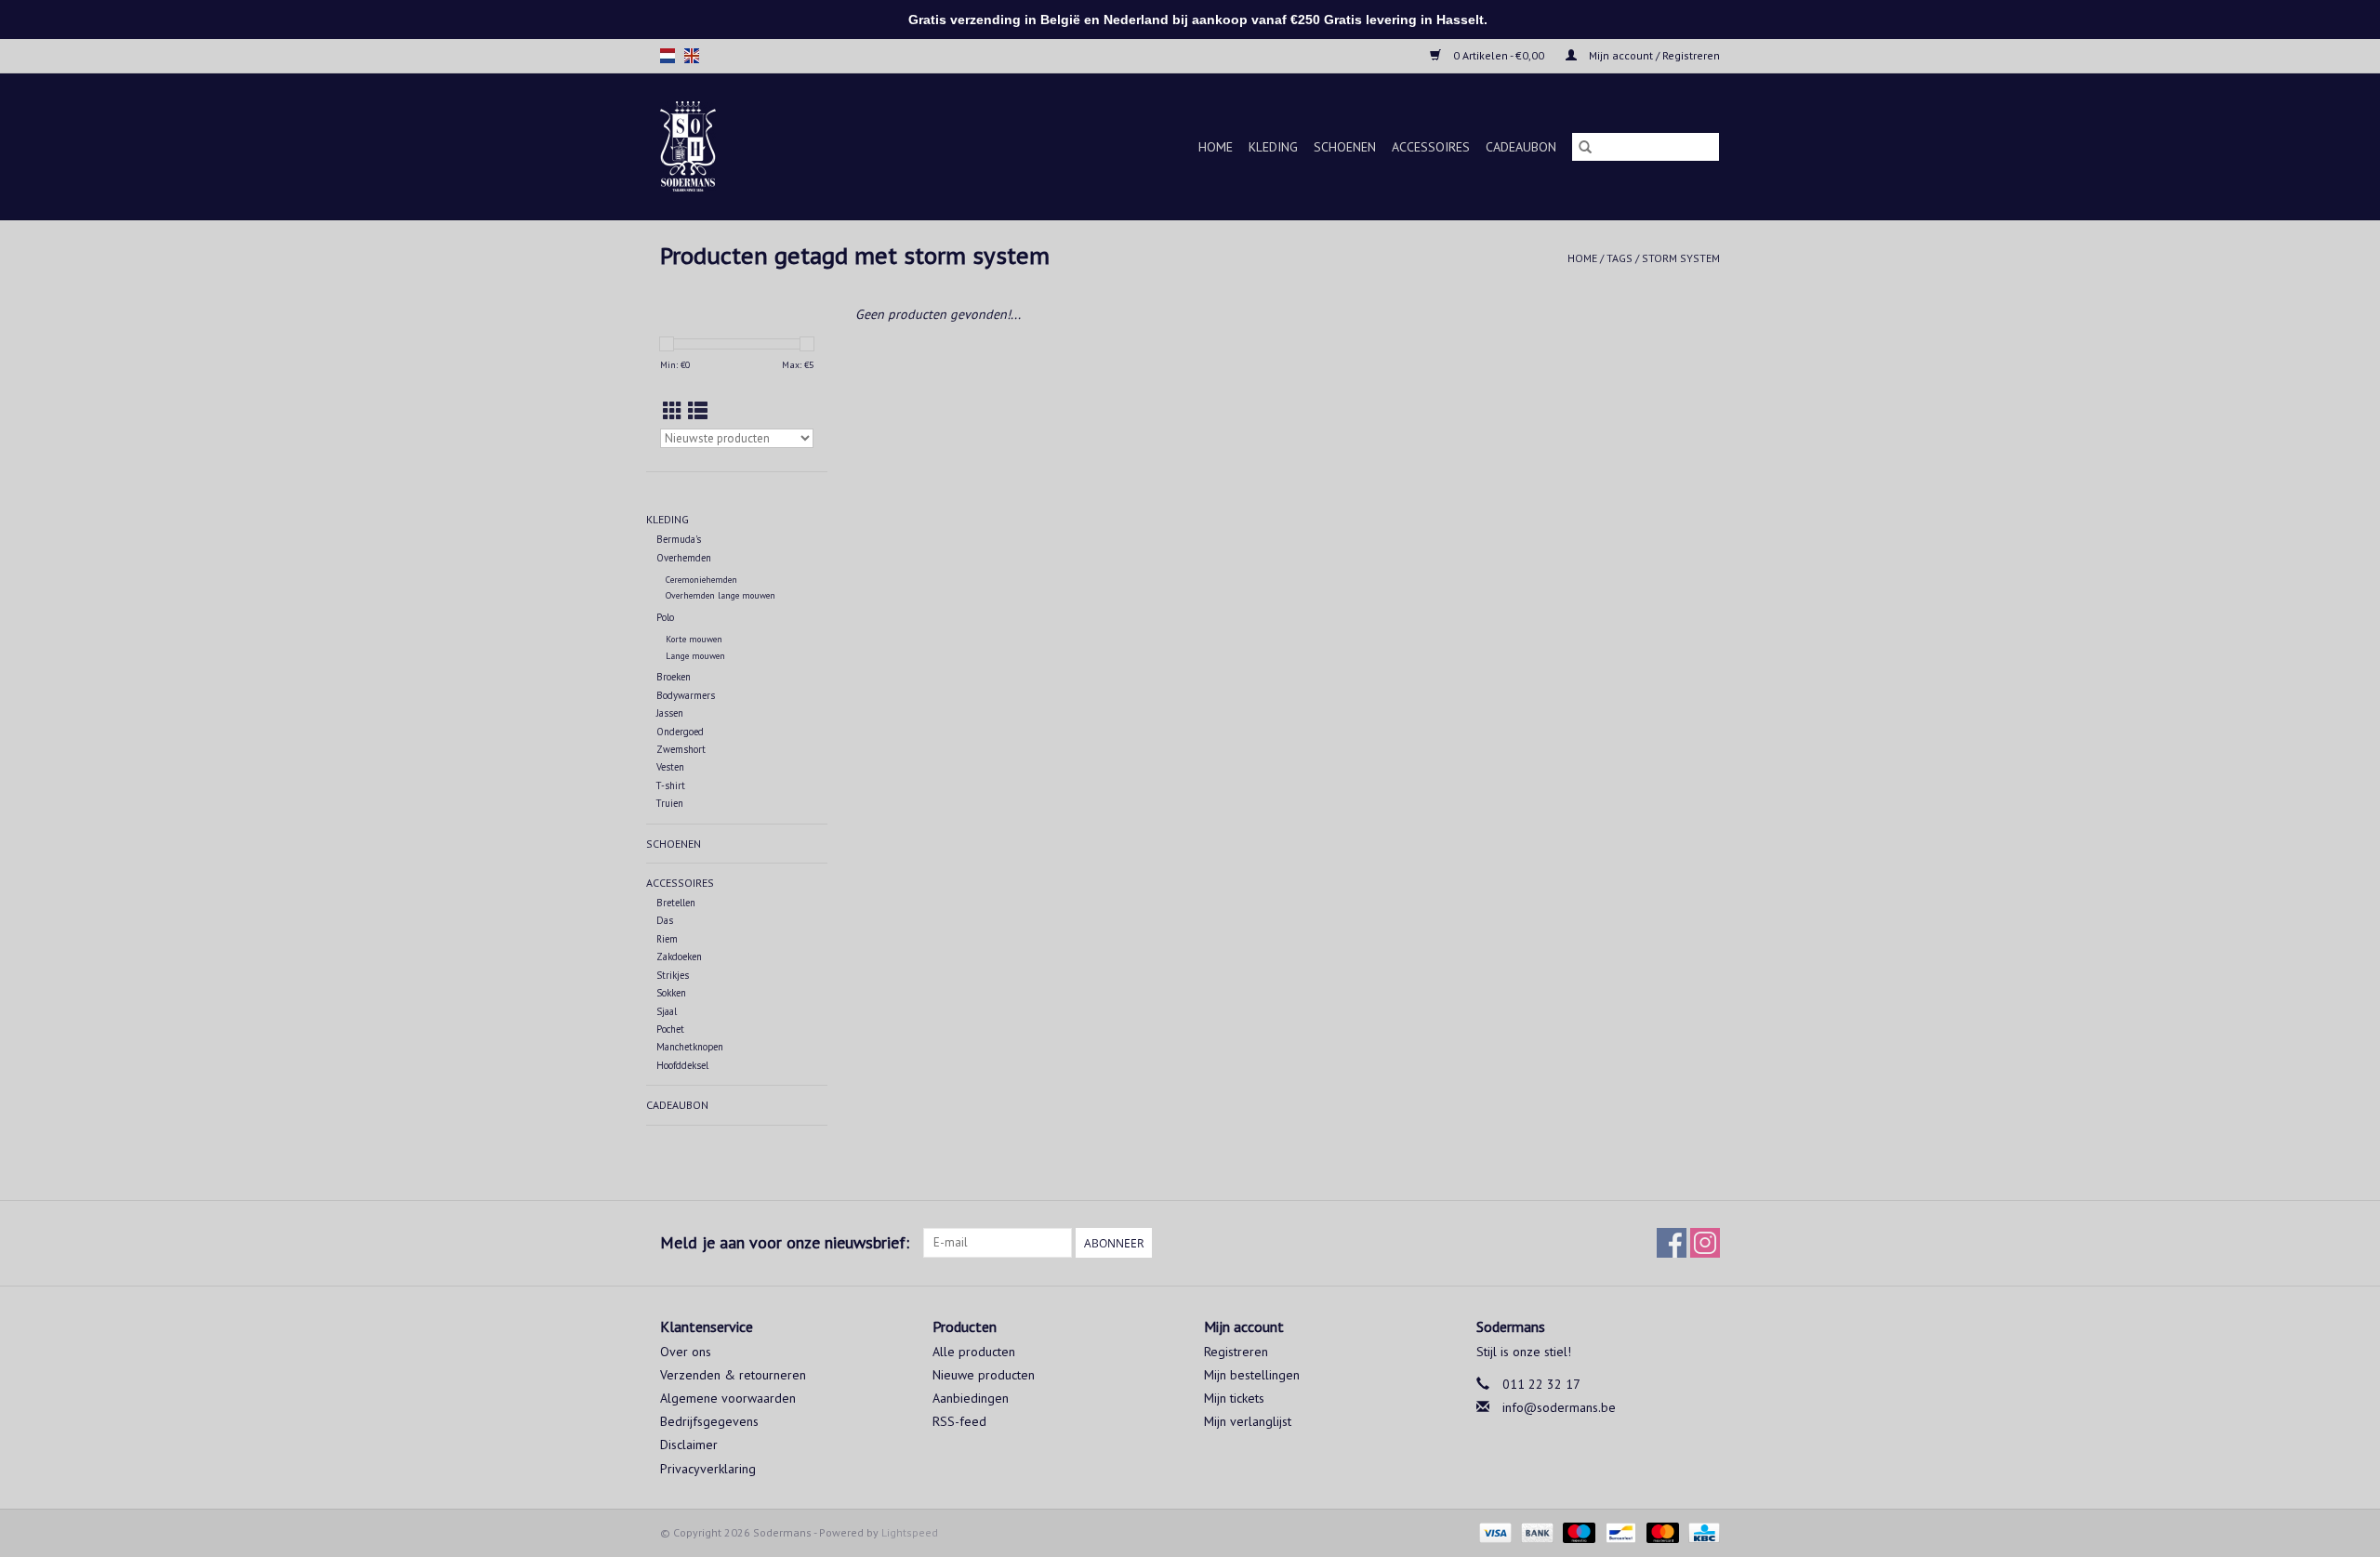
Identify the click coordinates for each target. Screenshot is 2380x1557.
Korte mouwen (694, 639)
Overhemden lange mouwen (721, 595)
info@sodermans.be (1559, 1407)
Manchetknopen (690, 1047)
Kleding (1273, 147)
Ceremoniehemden (701, 580)
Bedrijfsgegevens (709, 1421)
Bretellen (676, 903)
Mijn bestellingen (1252, 1375)
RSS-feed (959, 1421)
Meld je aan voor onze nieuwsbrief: (785, 1242)
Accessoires (1431, 147)
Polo (665, 617)
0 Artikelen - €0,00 (1499, 55)
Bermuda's (679, 539)
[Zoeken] (1585, 147)
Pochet (670, 1029)
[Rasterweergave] (673, 411)
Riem (667, 939)
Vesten (670, 767)
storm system (1681, 258)
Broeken (674, 677)
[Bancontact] (1619, 1531)
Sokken (671, 993)
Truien (670, 803)
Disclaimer (689, 1445)
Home (1216, 147)
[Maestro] (1577, 1531)
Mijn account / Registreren (1653, 55)
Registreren (1236, 1352)
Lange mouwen (695, 656)
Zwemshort (681, 749)
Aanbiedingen (971, 1398)
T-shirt (671, 785)
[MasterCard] (1661, 1531)
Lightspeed (910, 1532)
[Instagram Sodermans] (1705, 1243)
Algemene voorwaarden (728, 1398)
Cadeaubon (1521, 147)
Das (665, 920)
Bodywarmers (686, 695)
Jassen (670, 713)
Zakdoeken (679, 957)
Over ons (686, 1352)
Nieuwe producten (984, 1375)
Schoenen (1345, 147)
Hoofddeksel (682, 1065)
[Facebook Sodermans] (1672, 1243)
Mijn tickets (1234, 1398)
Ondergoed (680, 732)
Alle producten (974, 1352)
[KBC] (1701, 1531)
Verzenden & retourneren (733, 1375)
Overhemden (684, 558)
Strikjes (673, 975)
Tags (1620, 258)
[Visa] (1494, 1531)
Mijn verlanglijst (1248, 1421)
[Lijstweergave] (698, 411)
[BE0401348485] (711, 146)
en (692, 56)
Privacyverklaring (708, 1469)
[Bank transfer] (1535, 1531)
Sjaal (667, 1011)
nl (668, 56)
